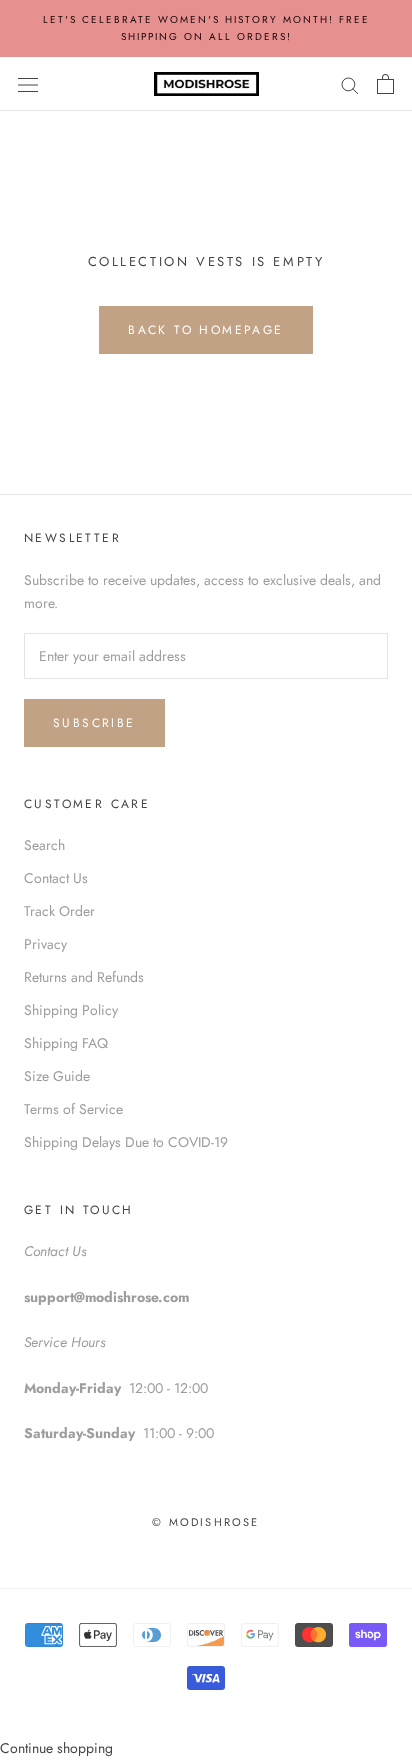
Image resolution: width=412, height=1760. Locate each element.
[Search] (350, 84)
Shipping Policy (71, 1010)
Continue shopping (56, 1748)
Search (44, 845)
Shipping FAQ (66, 1043)
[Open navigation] (28, 84)
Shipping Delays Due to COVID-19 (126, 1142)
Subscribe (94, 723)
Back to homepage (205, 330)
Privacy (45, 944)
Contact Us (56, 878)
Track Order (59, 911)
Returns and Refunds (84, 977)
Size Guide (57, 1076)
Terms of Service (73, 1109)
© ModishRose (205, 1522)
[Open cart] (385, 84)
